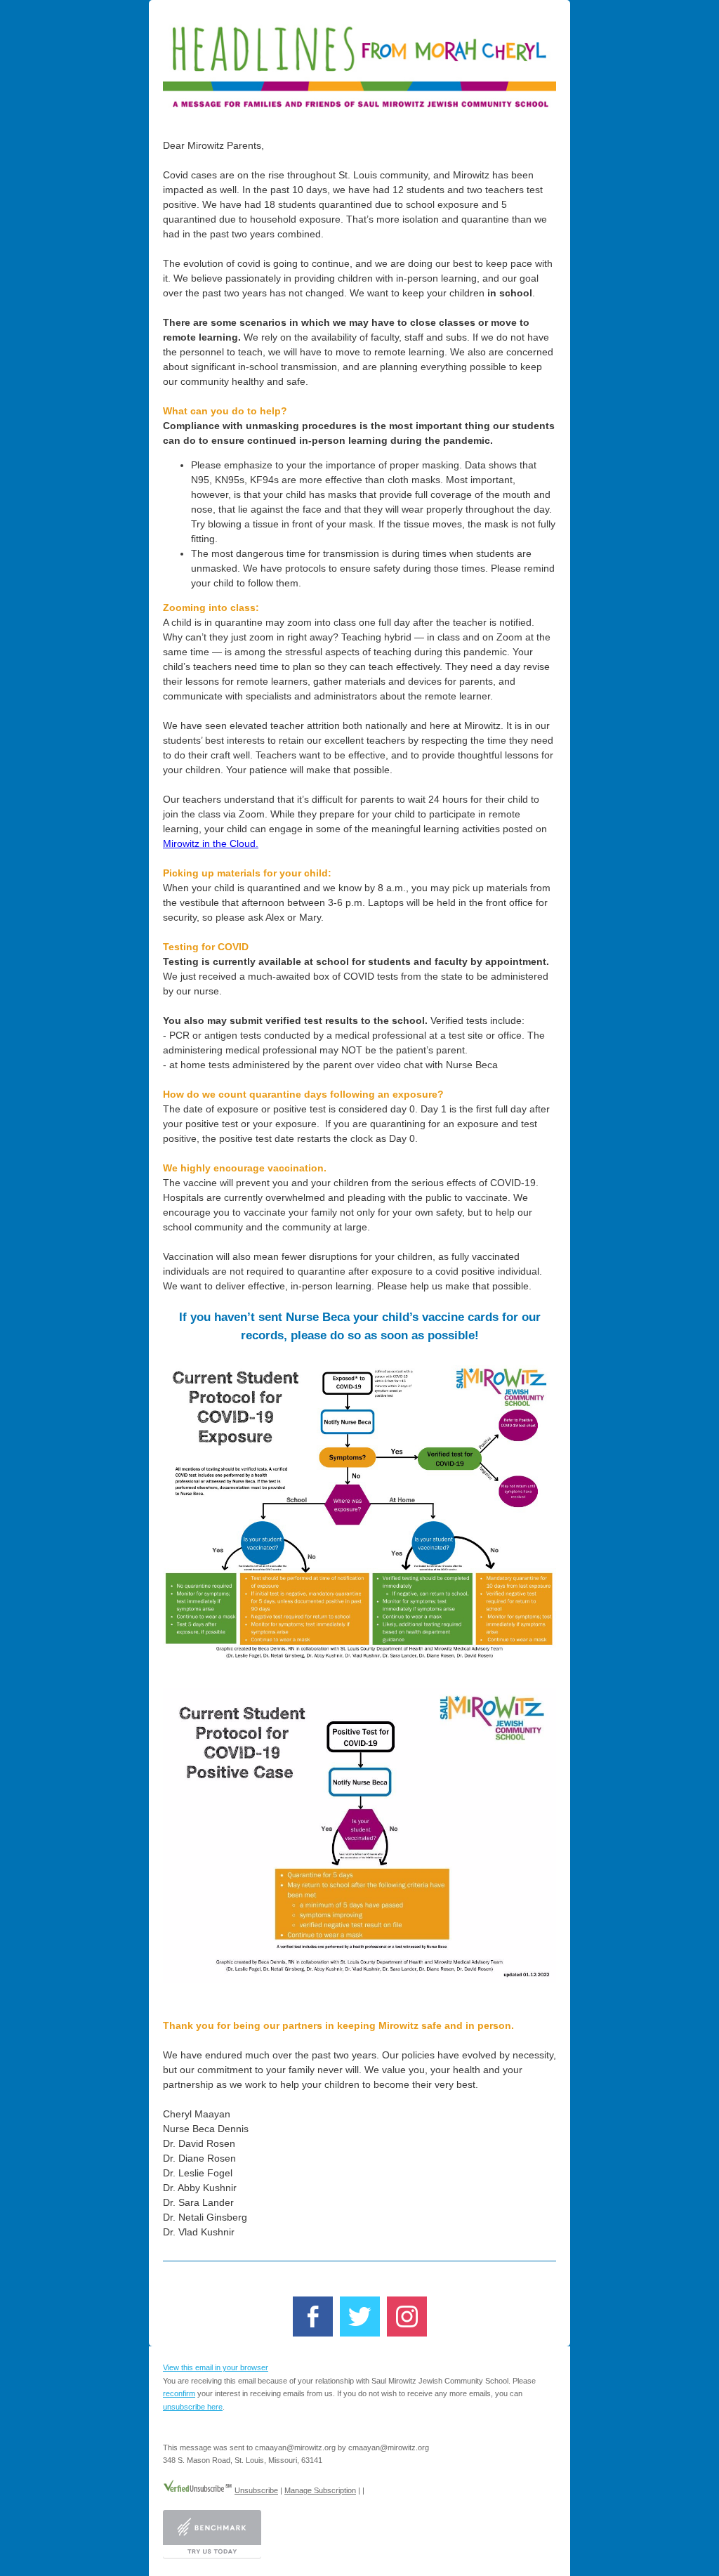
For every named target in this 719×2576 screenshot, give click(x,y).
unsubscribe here (193, 2407)
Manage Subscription (320, 2490)
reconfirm (179, 2393)
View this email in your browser (216, 2367)
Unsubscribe (256, 2490)
